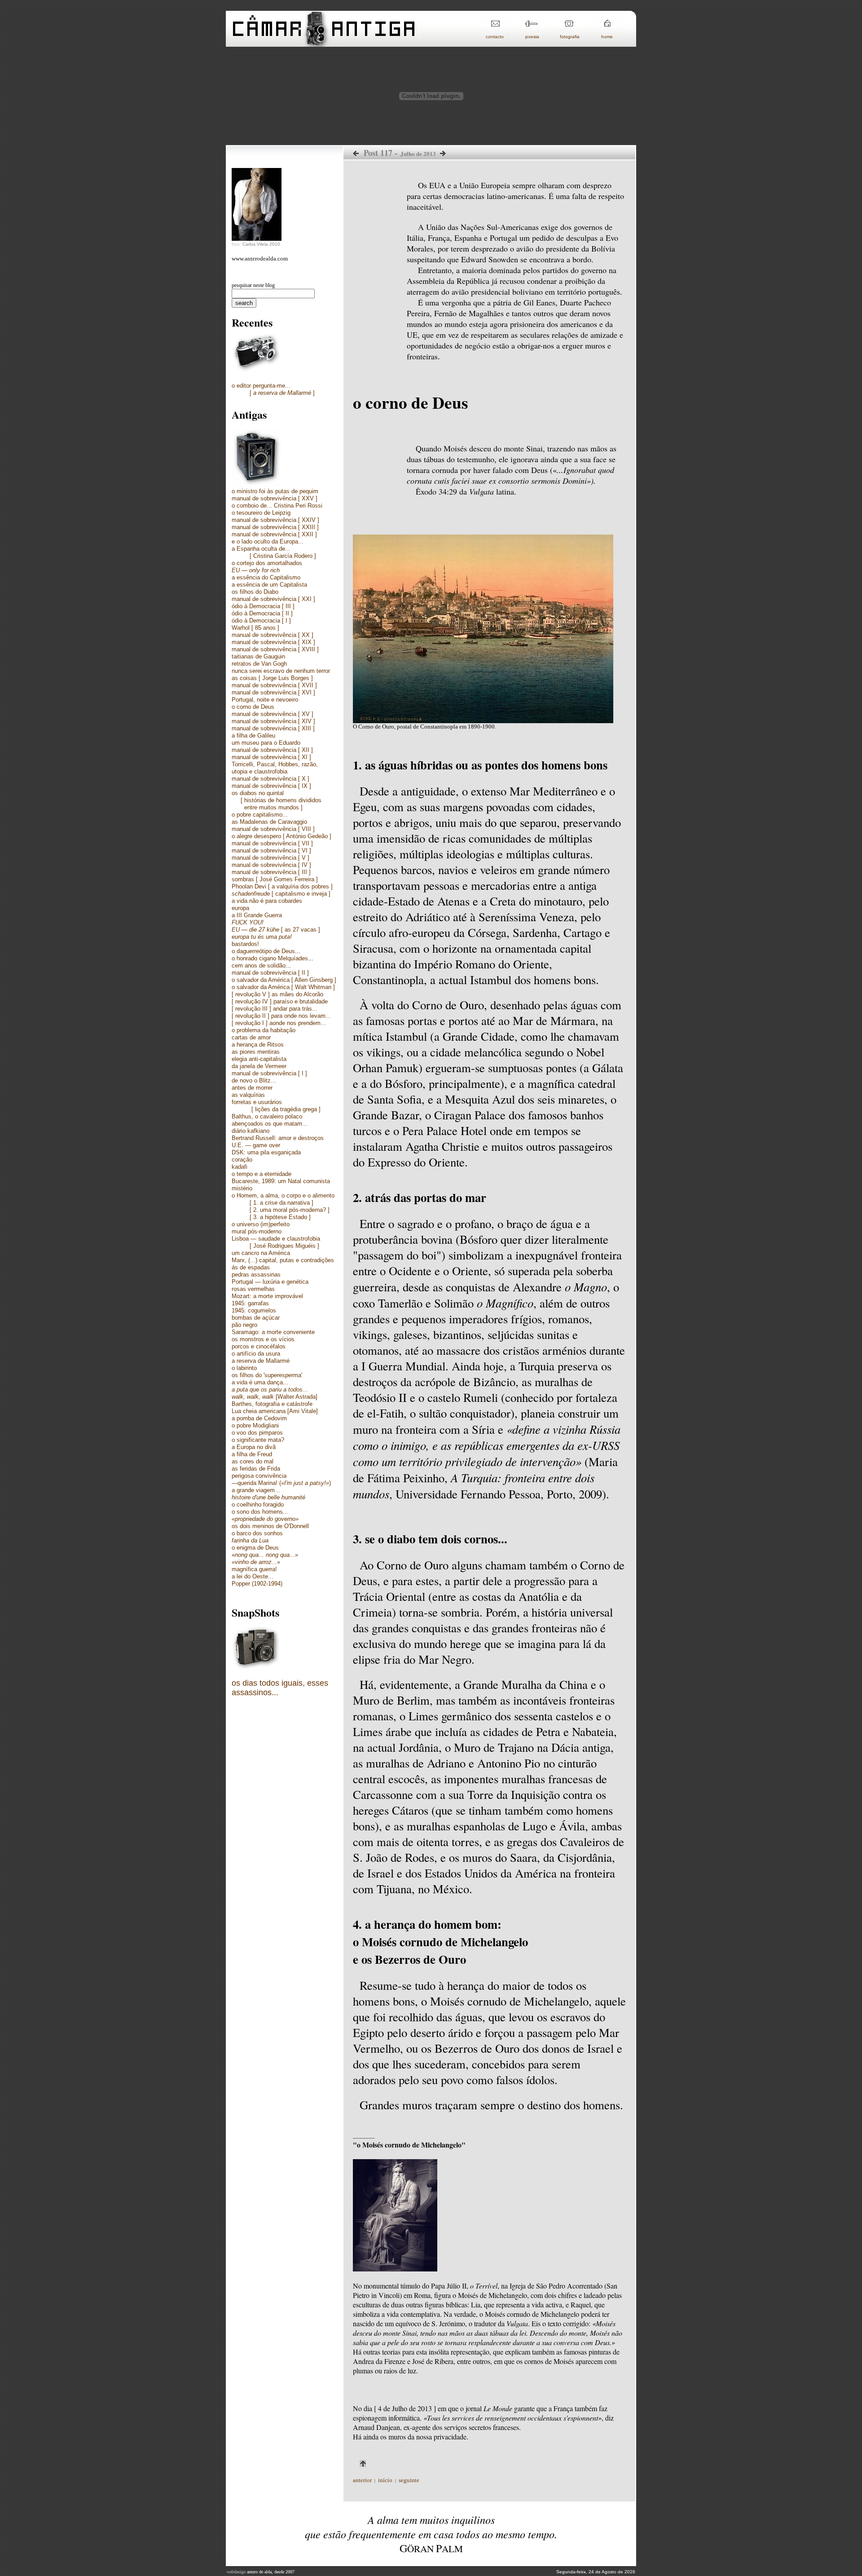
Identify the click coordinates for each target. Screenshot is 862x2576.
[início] (323, 44)
